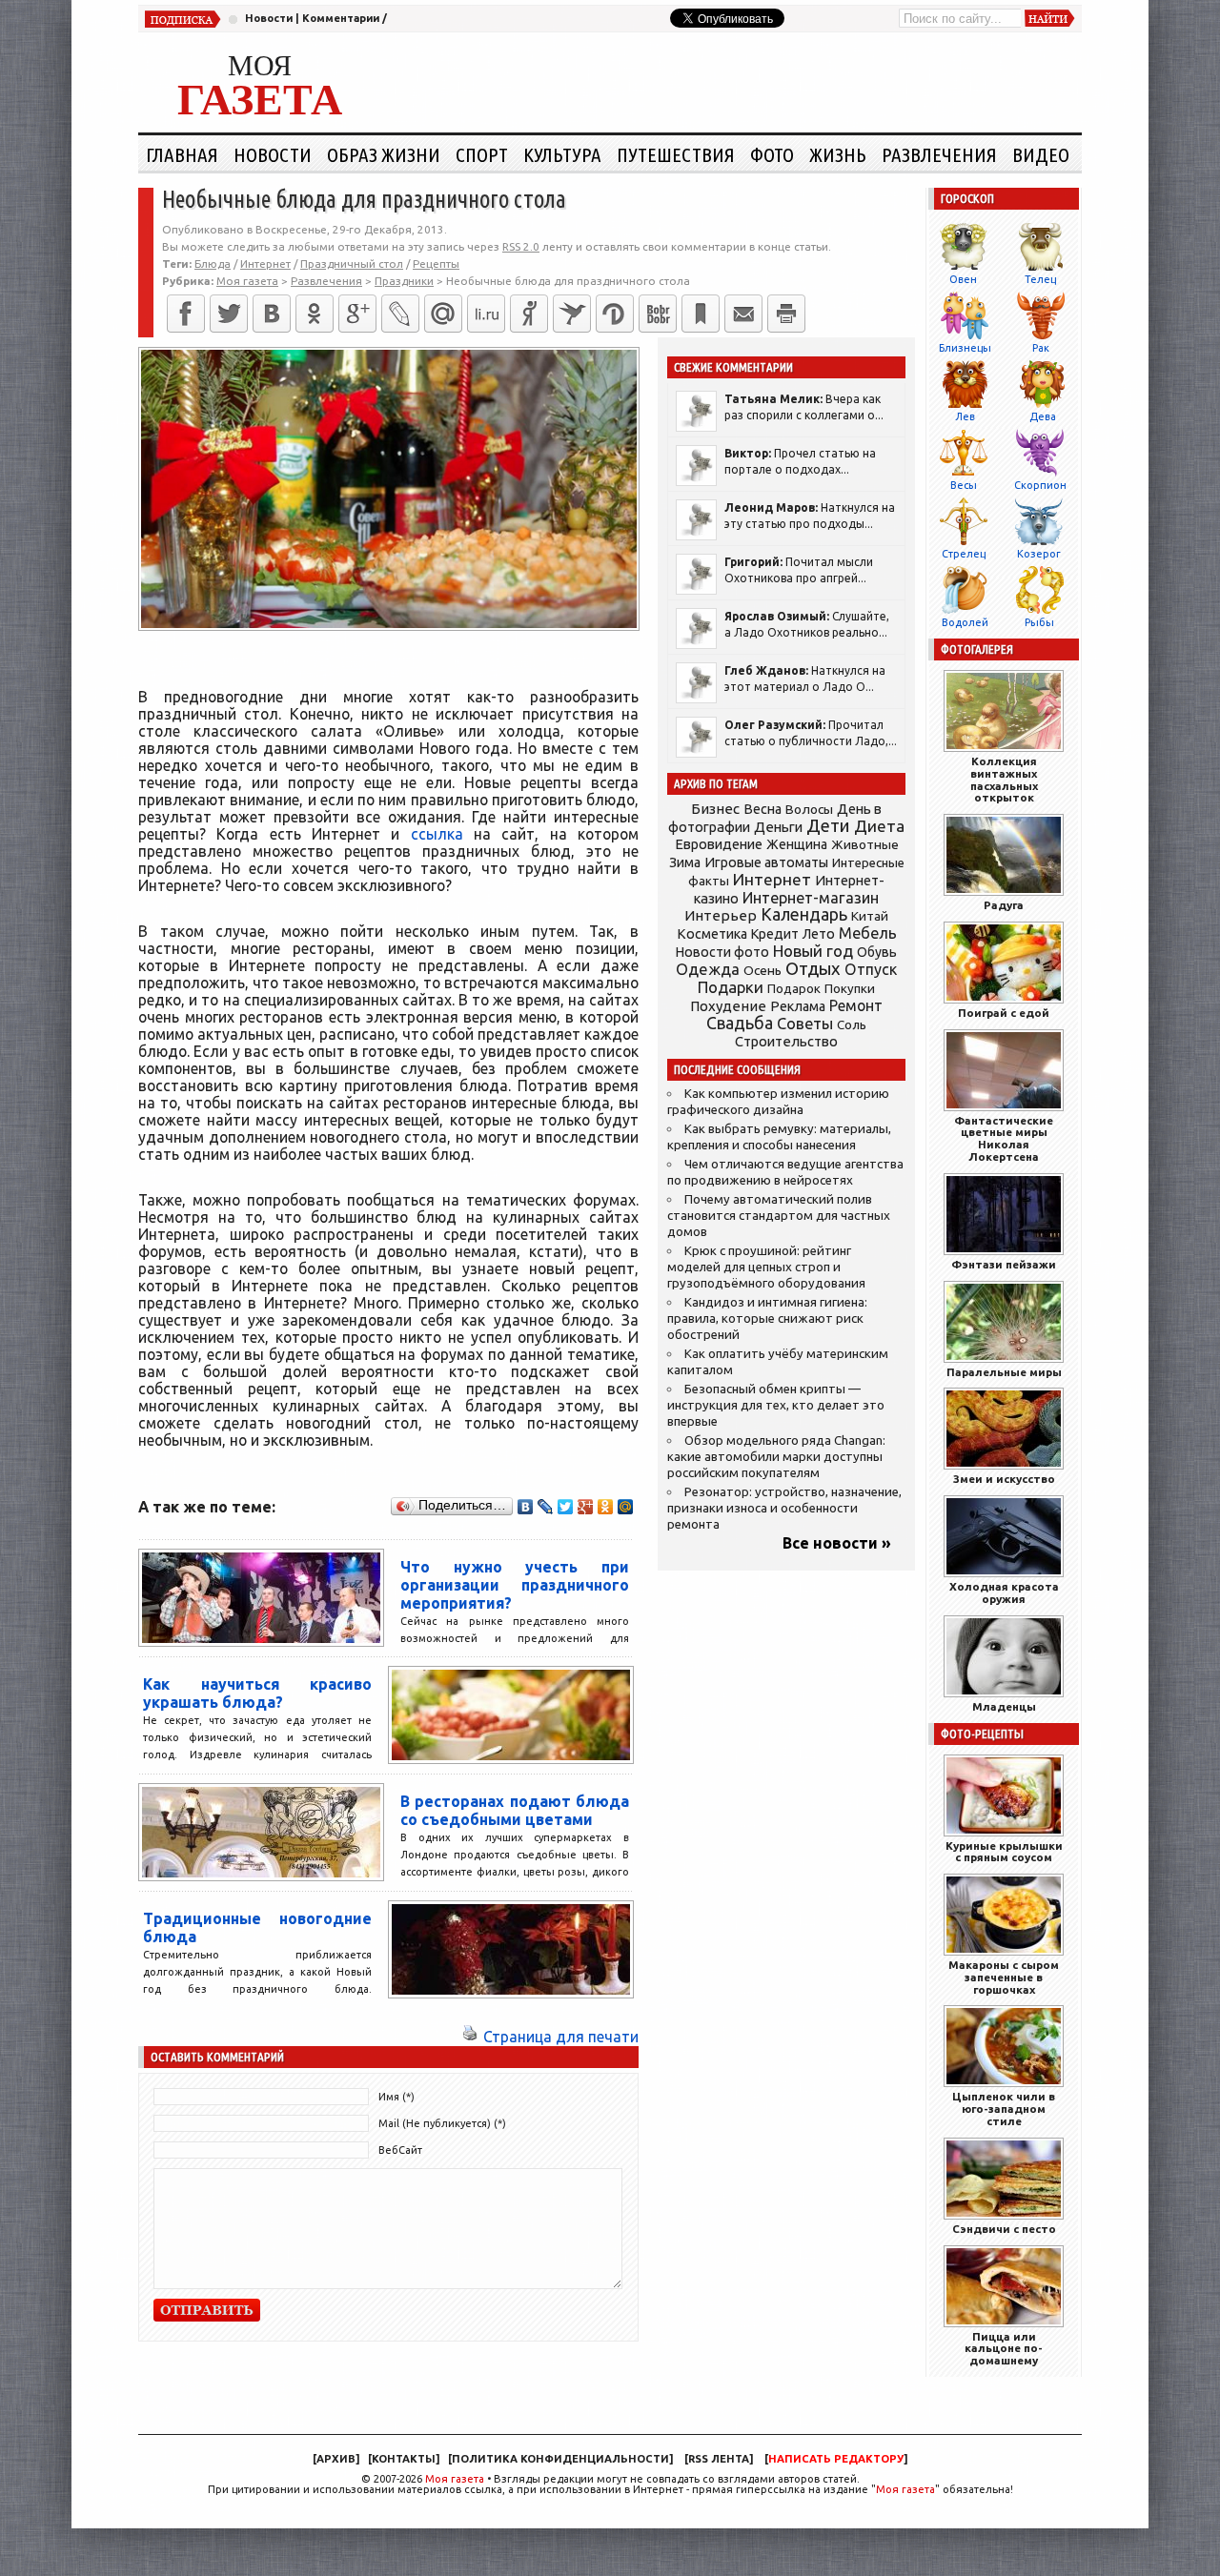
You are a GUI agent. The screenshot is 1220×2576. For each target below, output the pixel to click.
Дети (828, 826)
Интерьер (721, 915)
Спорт (482, 154)
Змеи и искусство (1004, 1479)
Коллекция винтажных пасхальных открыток (1004, 779)
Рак (1041, 348)
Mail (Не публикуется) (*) (442, 2123)
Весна (762, 809)
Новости (269, 18)
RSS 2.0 (521, 246)
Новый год (813, 951)
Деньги (778, 827)
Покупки (850, 989)
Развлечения (939, 154)
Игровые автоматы (766, 862)
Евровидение (719, 844)
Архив (336, 2459)
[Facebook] (186, 314)
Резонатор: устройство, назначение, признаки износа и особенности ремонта (784, 1508)
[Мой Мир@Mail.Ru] (443, 314)
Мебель (868, 933)
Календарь (804, 914)
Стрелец (964, 554)
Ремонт (856, 1005)
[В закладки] (701, 314)
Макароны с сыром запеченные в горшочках (1004, 1977)
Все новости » (837, 1543)
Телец (1040, 279)
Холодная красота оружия (1004, 1592)
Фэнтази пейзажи (1004, 1264)
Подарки (731, 987)
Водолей (965, 622)
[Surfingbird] (572, 314)
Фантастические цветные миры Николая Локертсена (1004, 1138)
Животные (865, 844)
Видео (1041, 154)
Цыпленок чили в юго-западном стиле (1004, 2109)
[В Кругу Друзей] (615, 314)
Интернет (265, 264)
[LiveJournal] (400, 314)
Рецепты (436, 264)
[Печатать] (786, 314)
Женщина (797, 844)
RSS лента (719, 2459)
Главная (182, 154)
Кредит (775, 934)
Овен (963, 279)
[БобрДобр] (658, 314)
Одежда (708, 969)
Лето (819, 934)
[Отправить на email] (743, 314)
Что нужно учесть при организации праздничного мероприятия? (515, 1585)
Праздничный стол (352, 264)
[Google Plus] (586, 1507)
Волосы (809, 809)
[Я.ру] (529, 314)
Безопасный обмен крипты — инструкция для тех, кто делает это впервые (776, 1405)
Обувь (877, 952)
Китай (870, 916)
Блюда (213, 264)
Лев (965, 416)
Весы (964, 485)
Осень (762, 970)
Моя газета (455, 2479)
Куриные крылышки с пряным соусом (1004, 1852)
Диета (879, 826)
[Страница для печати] (470, 2037)
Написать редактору (836, 2459)
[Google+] (357, 314)
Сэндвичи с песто (1004, 2229)
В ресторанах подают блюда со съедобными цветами (515, 1810)
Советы (805, 1024)
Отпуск (871, 969)
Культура (562, 154)
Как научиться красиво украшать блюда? (257, 1693)
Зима (685, 862)
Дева (1043, 416)
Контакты (404, 2459)
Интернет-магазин (811, 898)
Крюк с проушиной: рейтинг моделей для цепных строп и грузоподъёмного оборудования (766, 1267)
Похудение (728, 1006)
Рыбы (1039, 622)
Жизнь (838, 154)
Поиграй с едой (1004, 1013)
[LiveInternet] (486, 314)
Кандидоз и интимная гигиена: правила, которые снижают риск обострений (767, 1318)
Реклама (798, 1006)
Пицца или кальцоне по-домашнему (1004, 2349)
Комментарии (341, 18)
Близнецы (965, 348)
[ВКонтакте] (272, 314)
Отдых (813, 969)
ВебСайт (400, 2150)
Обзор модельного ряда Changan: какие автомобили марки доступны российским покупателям (776, 1457)
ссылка (437, 834)
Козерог (1039, 554)
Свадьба (740, 1023)
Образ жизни (384, 154)
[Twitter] (229, 314)
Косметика (712, 934)
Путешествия (676, 154)
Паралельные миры (1004, 1372)
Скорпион (1040, 485)
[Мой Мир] (626, 1507)
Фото (772, 154)
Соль (852, 1024)
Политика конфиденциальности (560, 2459)
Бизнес (715, 809)
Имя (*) (396, 2097)
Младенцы (1004, 1706)
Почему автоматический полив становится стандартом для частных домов (779, 1216)
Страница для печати (561, 2037)
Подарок (794, 989)
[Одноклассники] (315, 314)
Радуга (1004, 905)
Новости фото (722, 952)
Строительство (786, 1041)
